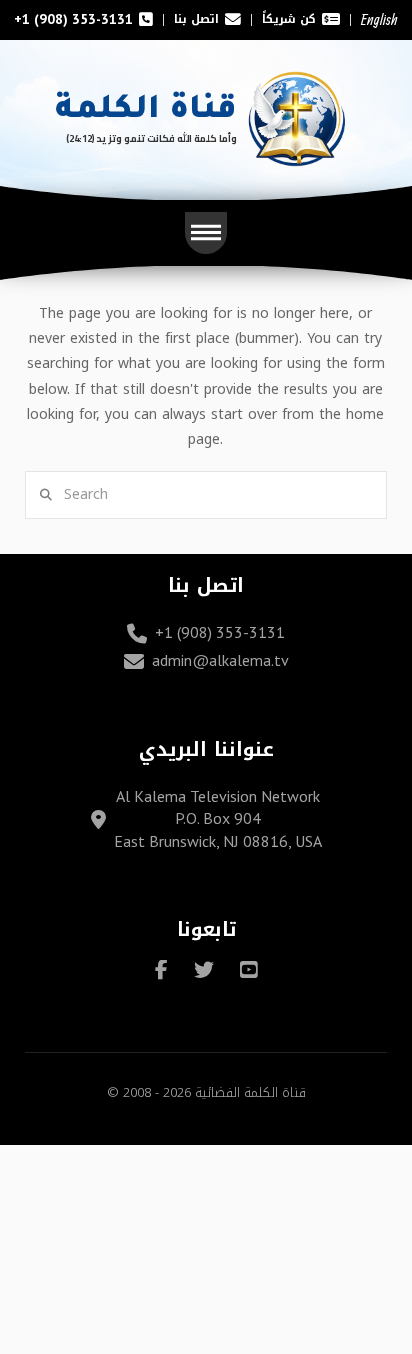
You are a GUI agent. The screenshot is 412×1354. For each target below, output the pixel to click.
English (379, 19)
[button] (206, 233)
